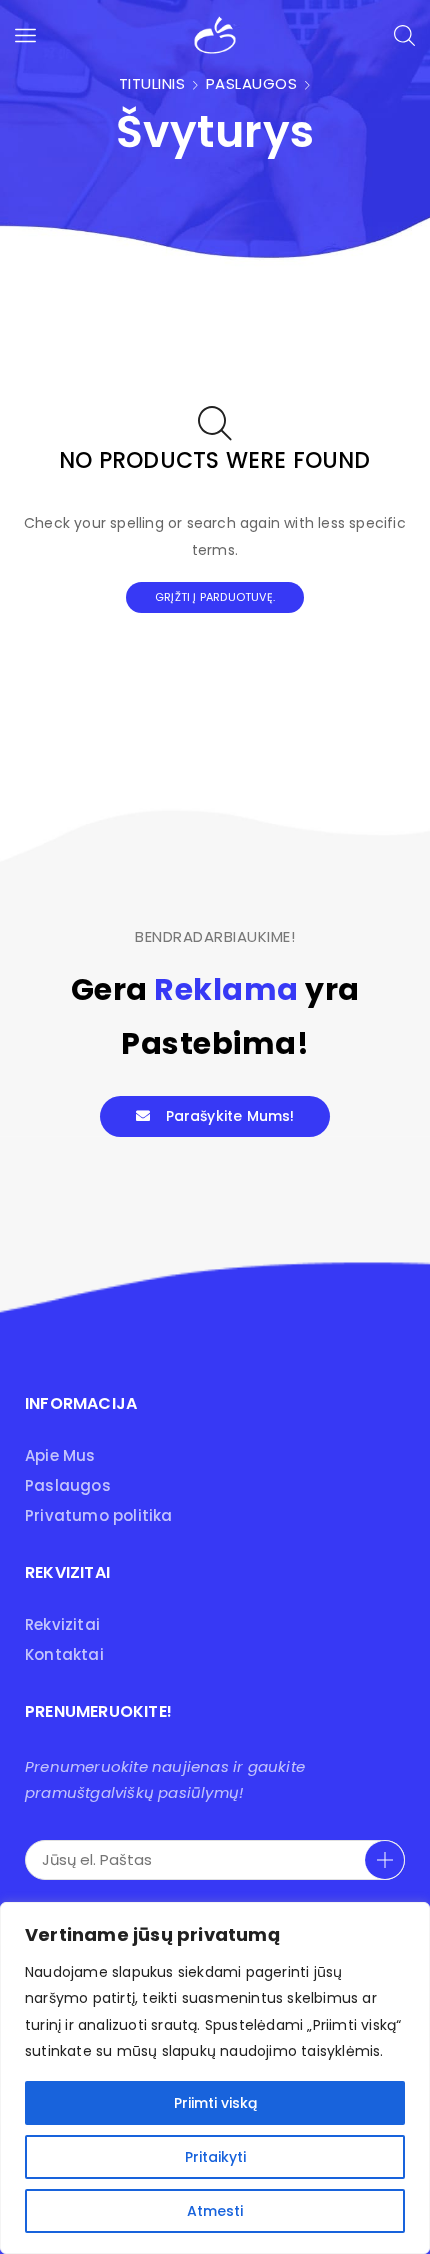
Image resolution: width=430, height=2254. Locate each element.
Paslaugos (252, 83)
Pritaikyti (215, 2157)
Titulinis (152, 83)
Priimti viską (215, 2103)
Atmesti (215, 2211)
